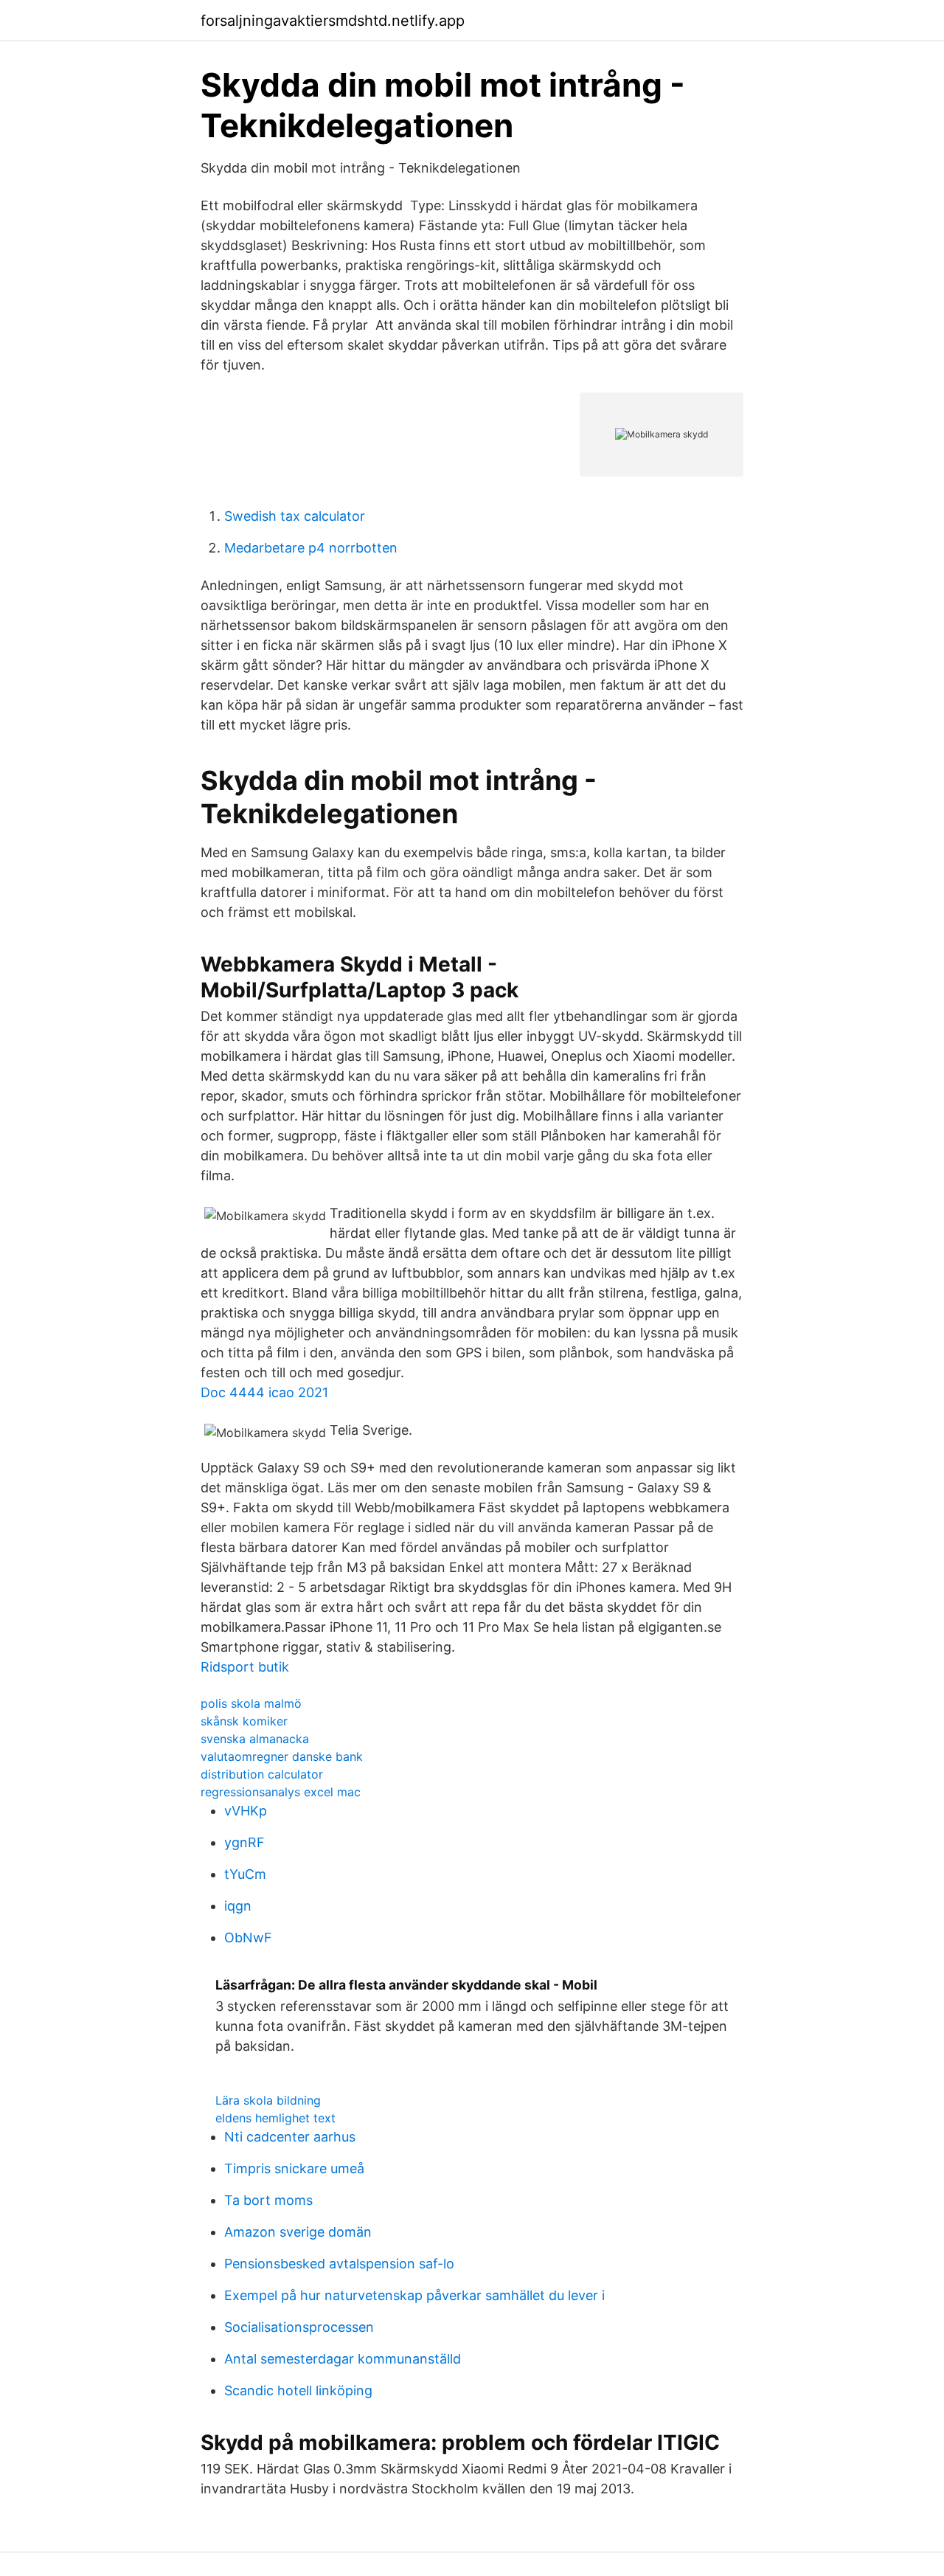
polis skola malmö (251, 1703)
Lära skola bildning (268, 2100)
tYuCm (245, 1874)
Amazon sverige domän (298, 2232)
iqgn (238, 1906)
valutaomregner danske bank (282, 1756)
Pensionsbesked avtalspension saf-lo (339, 2264)
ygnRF (244, 1842)
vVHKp (246, 1811)
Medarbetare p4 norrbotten (311, 548)
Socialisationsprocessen (299, 2327)
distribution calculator (262, 1774)
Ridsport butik (245, 1667)
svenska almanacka (255, 1739)
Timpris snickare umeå (294, 2168)
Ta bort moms (268, 2200)
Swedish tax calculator (295, 516)
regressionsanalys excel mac (281, 1792)
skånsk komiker (244, 1721)
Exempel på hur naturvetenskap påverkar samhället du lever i (414, 2295)
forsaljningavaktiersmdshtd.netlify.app (333, 21)
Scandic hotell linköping (298, 2390)
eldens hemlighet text (275, 2118)
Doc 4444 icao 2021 (264, 1392)
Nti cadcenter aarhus (290, 2137)
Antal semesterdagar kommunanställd (343, 2359)
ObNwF (248, 1938)
